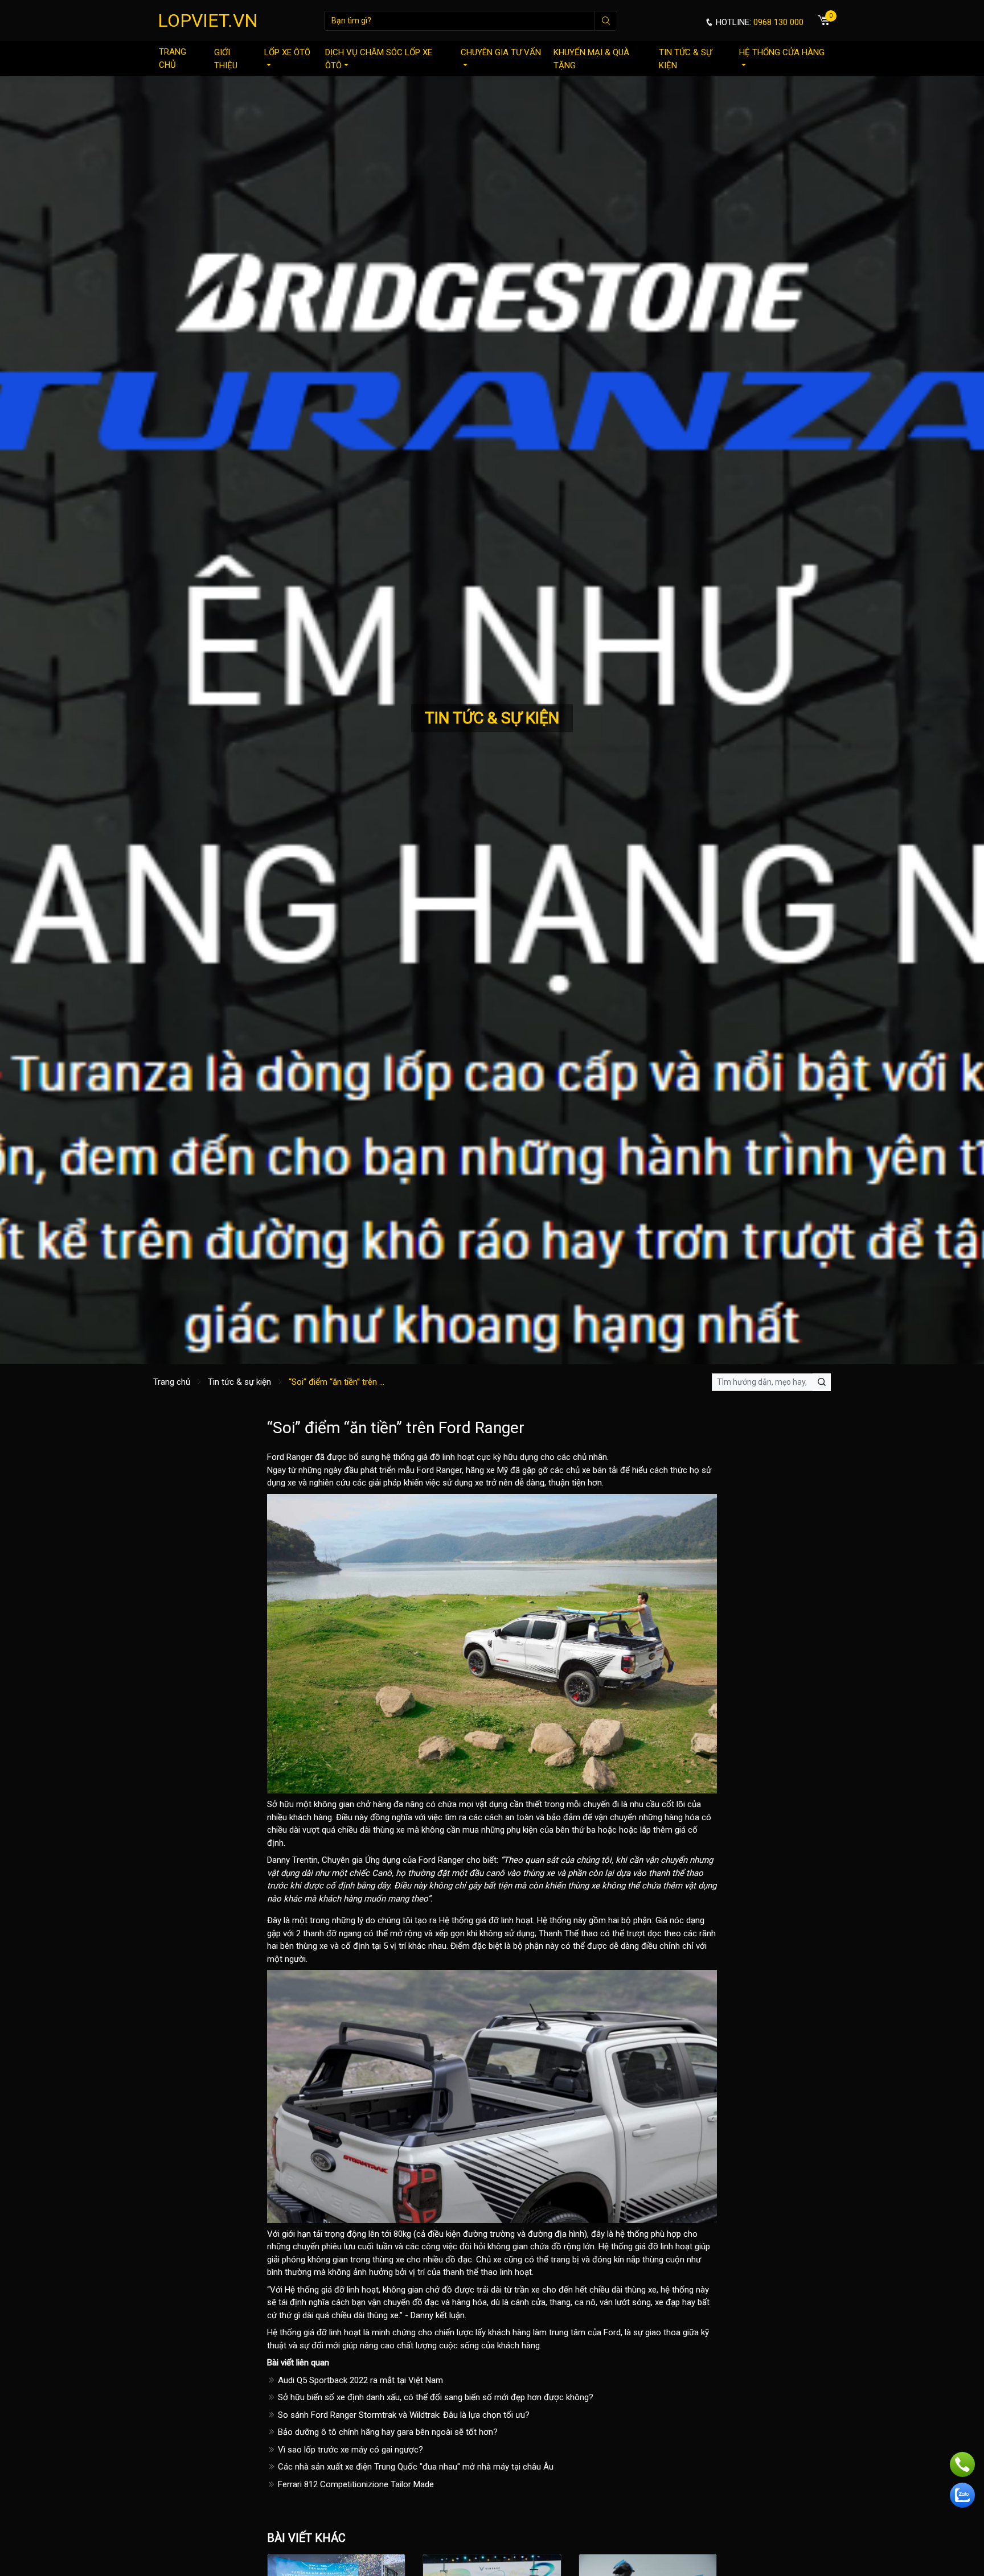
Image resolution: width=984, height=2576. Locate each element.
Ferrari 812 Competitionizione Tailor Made (355, 2484)
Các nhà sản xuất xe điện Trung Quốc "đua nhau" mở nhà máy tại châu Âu (415, 2467)
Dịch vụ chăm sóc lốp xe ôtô (379, 59)
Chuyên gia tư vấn (501, 52)
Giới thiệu (226, 59)
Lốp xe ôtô (287, 52)
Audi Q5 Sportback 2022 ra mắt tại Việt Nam (359, 2380)
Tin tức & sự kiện (685, 59)
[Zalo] (962, 2495)
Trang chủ (173, 58)
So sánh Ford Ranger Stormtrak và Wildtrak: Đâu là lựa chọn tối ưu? (403, 2415)
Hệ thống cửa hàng (782, 52)
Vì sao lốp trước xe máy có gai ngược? (349, 2450)
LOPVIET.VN (208, 20)
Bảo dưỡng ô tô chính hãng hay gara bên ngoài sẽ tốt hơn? (387, 2432)
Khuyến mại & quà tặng (591, 59)
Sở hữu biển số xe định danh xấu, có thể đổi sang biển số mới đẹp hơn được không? (434, 2397)
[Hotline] (962, 2464)
